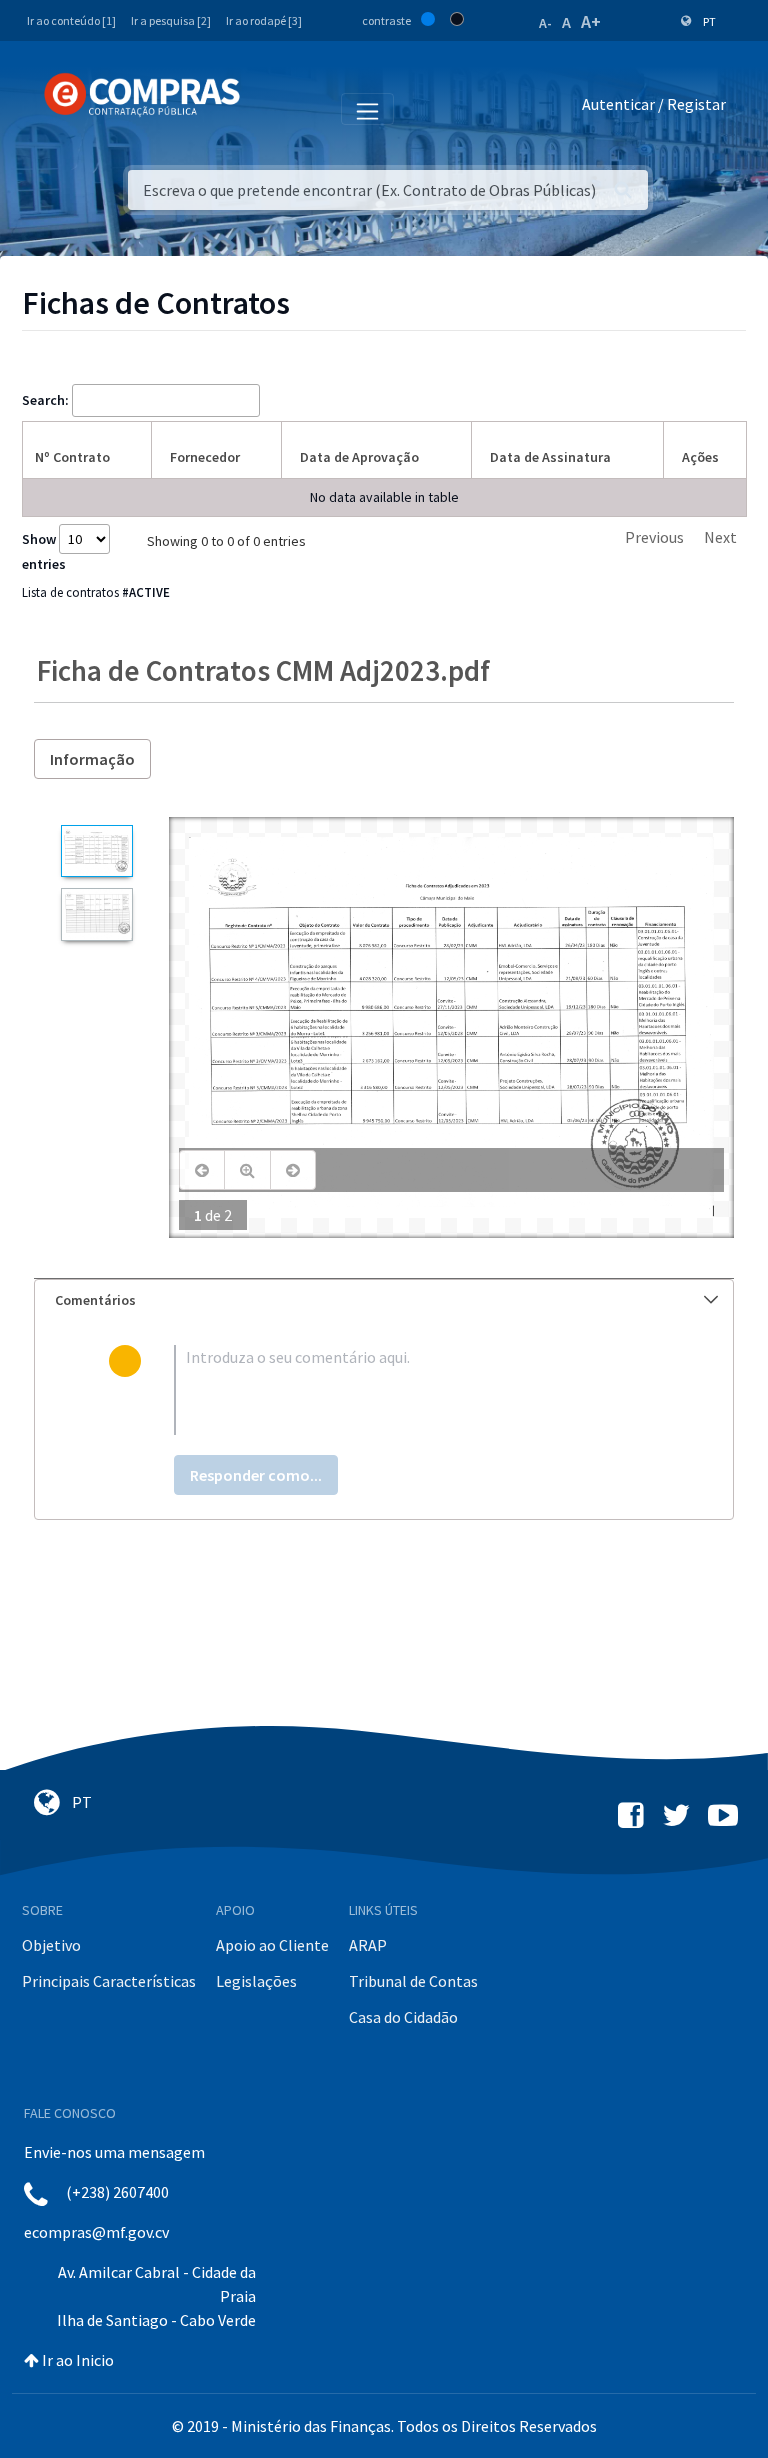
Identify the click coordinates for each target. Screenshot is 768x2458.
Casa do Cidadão (403, 2017)
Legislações (256, 1981)
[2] (96, 914)
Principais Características (109, 1981)
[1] (96, 851)
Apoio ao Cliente (272, 1945)
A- (545, 23)
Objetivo (51, 1945)
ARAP (368, 1945)
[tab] (384, 1300)
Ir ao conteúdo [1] (71, 20)
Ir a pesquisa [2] (171, 20)
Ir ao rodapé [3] (264, 20)
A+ (591, 21)
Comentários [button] (95, 1300)
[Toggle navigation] (268, 108)
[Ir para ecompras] (142, 95)
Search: (45, 400)
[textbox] (416, 1390)
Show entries (44, 551)
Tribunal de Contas (413, 1981)
